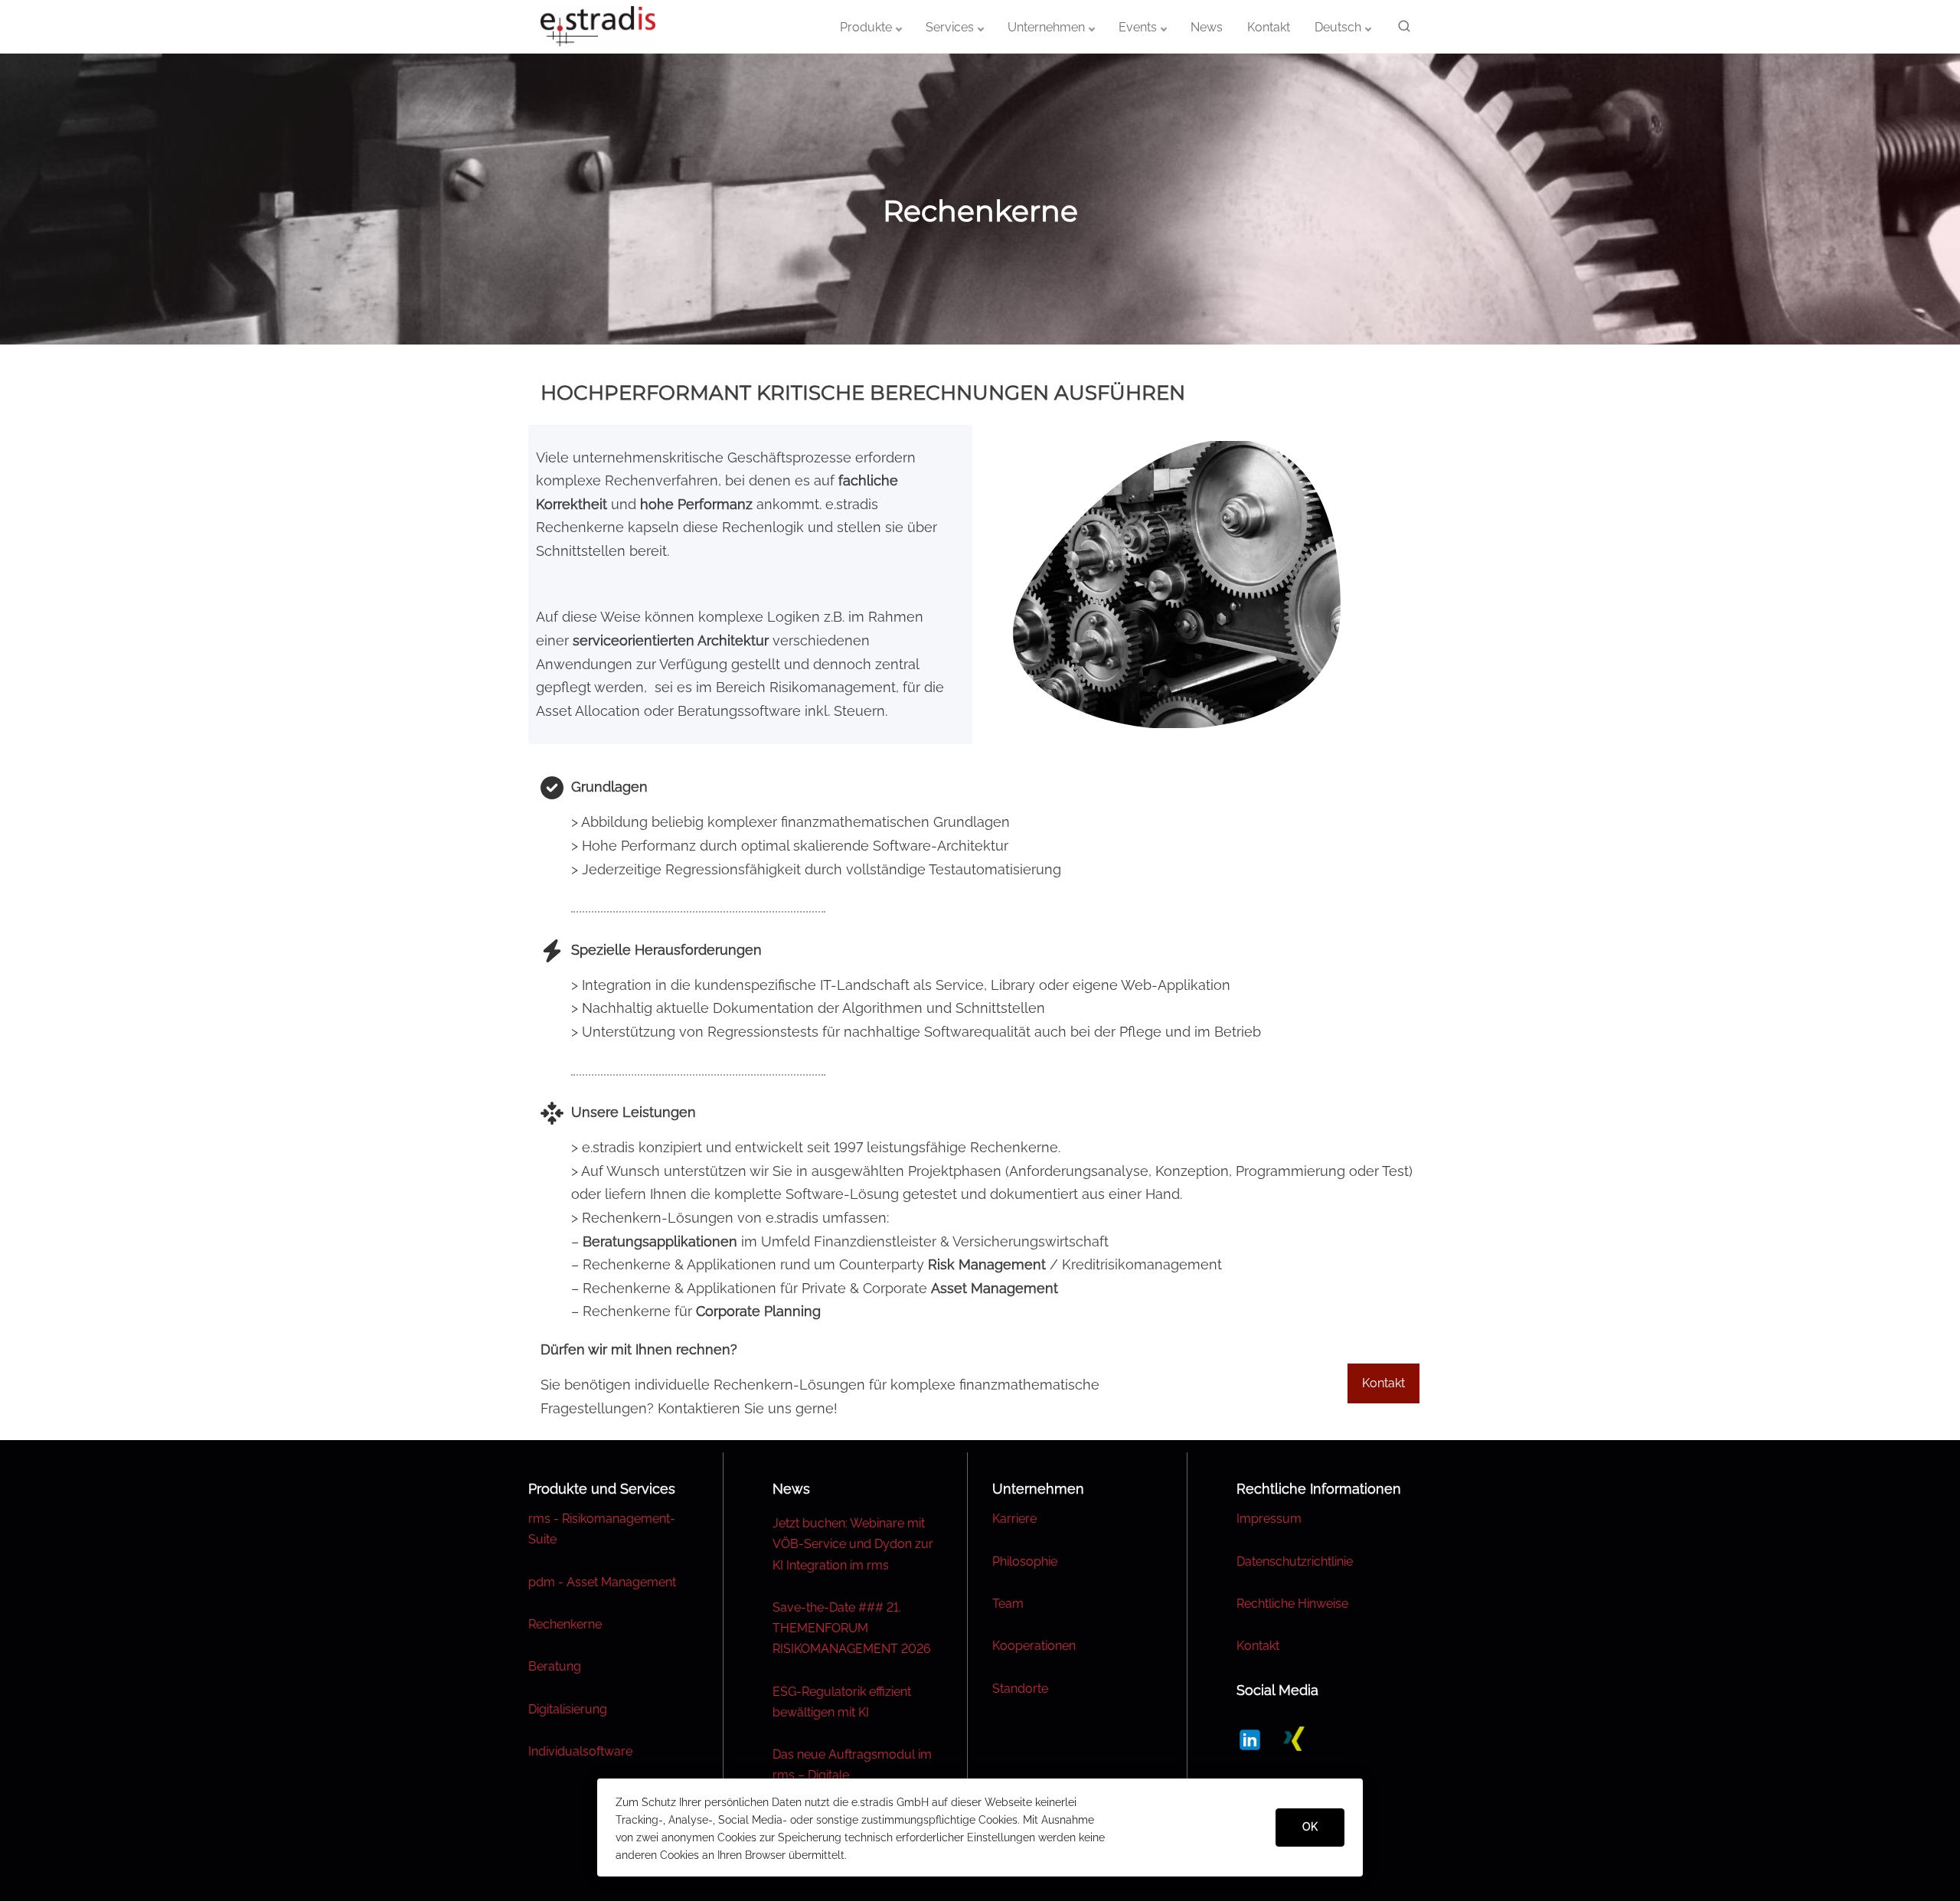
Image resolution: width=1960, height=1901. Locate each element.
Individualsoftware (580, 1751)
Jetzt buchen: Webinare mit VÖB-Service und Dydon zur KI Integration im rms (853, 1544)
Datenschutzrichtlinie (1295, 1561)
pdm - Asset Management (602, 1582)
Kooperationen (1034, 1646)
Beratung (555, 1666)
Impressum (1269, 1519)
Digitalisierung (568, 1709)
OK (1310, 1827)
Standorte (1020, 1689)
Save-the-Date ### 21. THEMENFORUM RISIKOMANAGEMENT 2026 (852, 1628)
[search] (1401, 29)
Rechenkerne (565, 1624)
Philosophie (1025, 1561)
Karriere (1014, 1519)
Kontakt (1258, 1646)
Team (1008, 1604)
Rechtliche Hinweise (1292, 1604)
